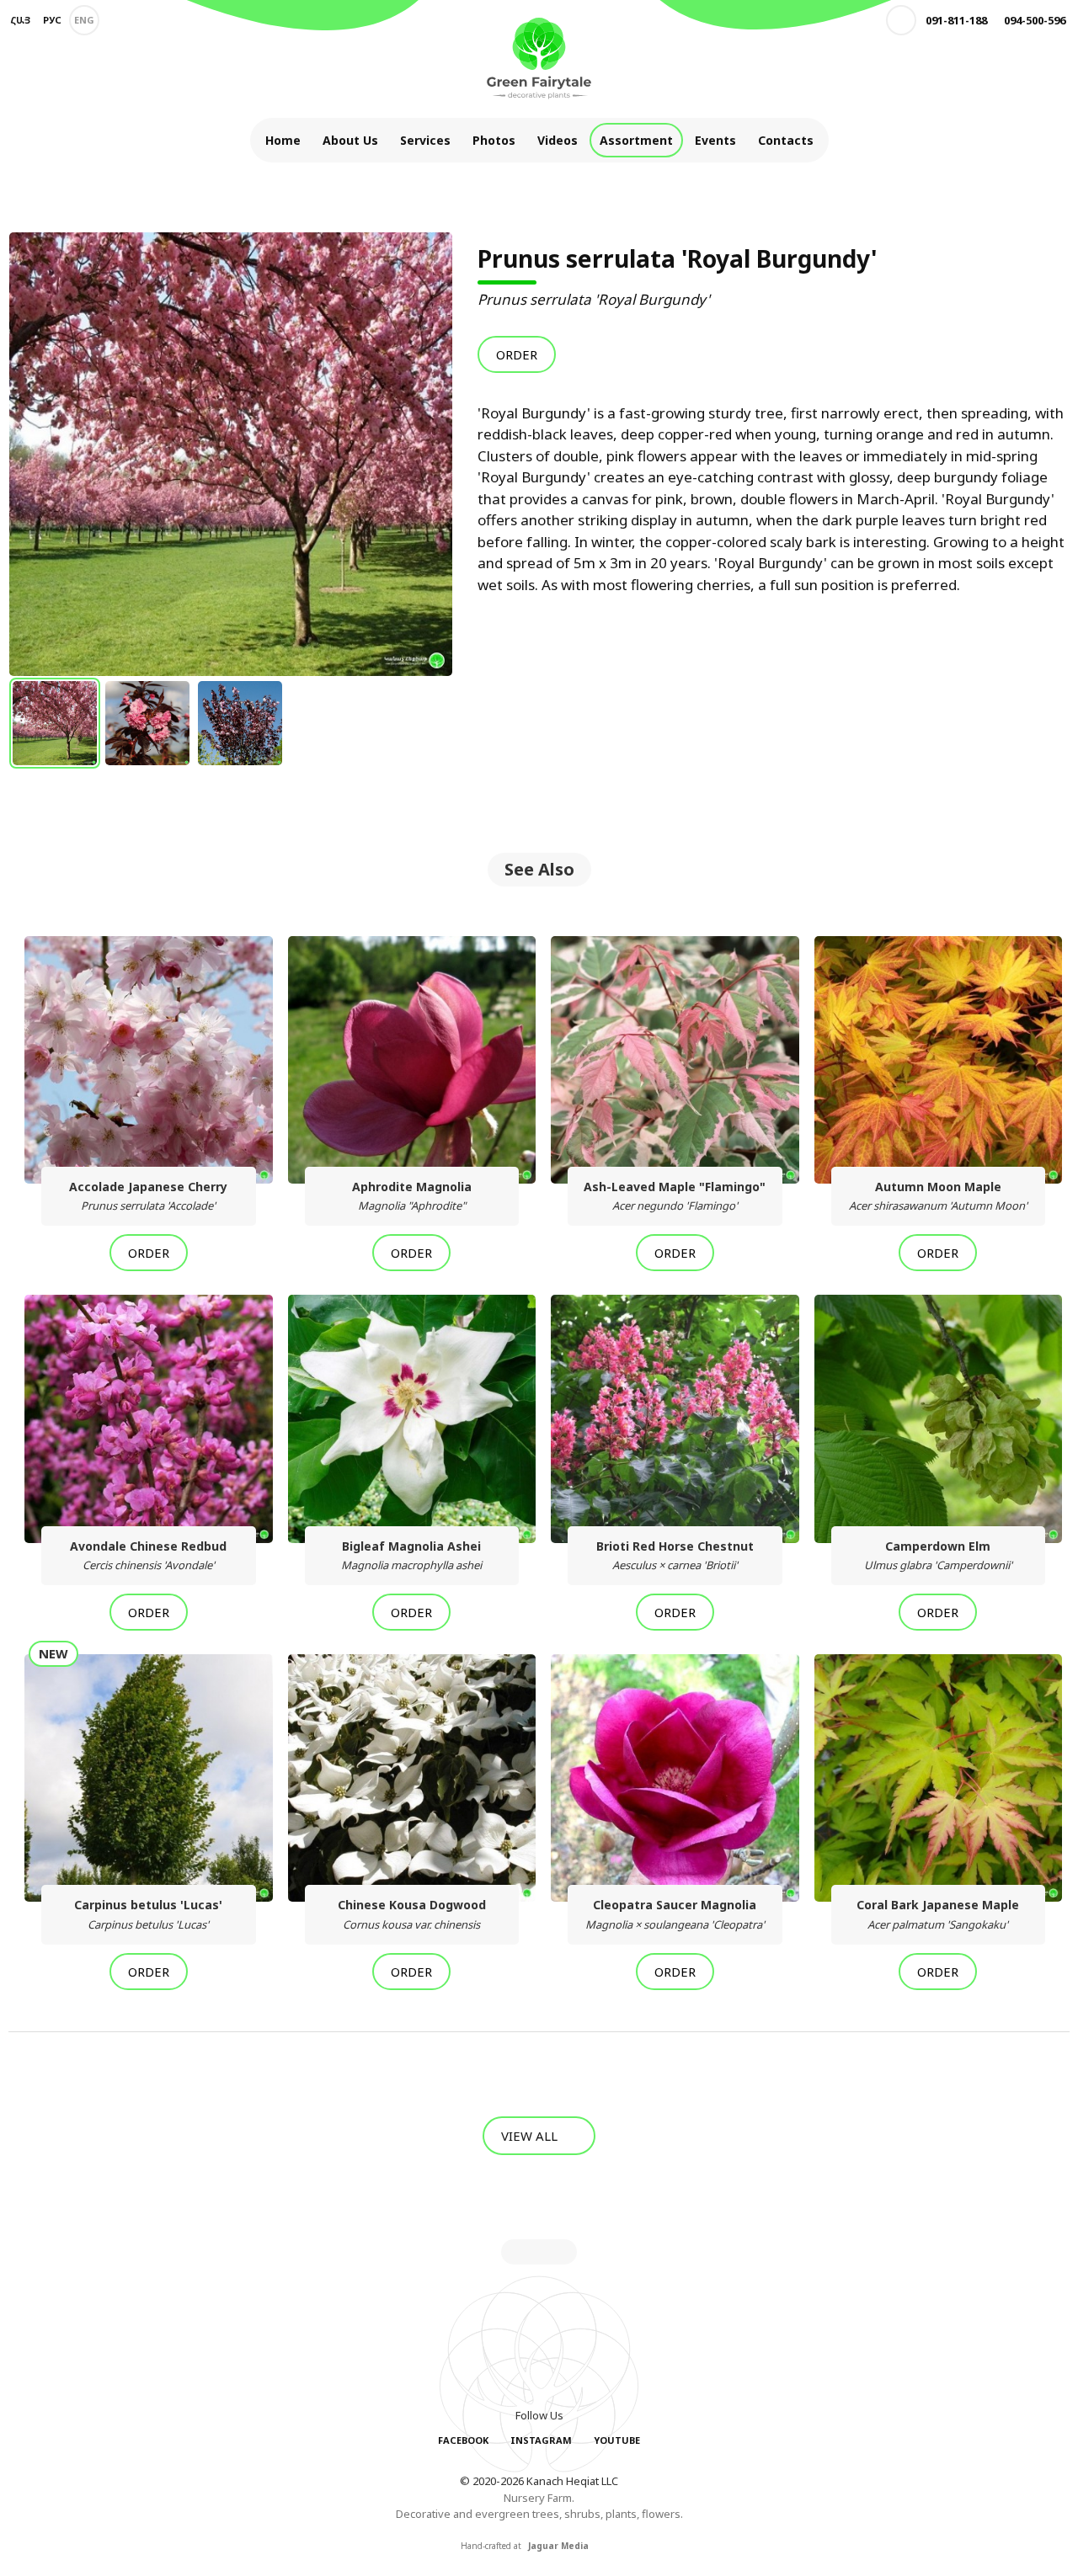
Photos (494, 140)
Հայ (20, 20)
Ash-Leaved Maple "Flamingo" (675, 1196)
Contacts (786, 140)
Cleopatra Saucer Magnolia (675, 1914)
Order (517, 354)
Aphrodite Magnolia (412, 1196)
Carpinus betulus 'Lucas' (148, 1914)
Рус (52, 20)
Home (283, 140)
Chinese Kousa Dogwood (412, 1914)
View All (531, 2136)
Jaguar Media (558, 2546)
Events (715, 140)
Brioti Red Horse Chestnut (675, 1555)
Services (425, 140)
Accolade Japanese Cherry (148, 1196)
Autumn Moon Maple (938, 1196)
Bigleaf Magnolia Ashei (411, 1555)
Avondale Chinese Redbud (148, 1555)
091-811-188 (956, 20)
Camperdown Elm (938, 1555)
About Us (350, 140)
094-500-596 (1035, 20)
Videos (558, 140)
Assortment (636, 140)
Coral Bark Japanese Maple (938, 1914)
